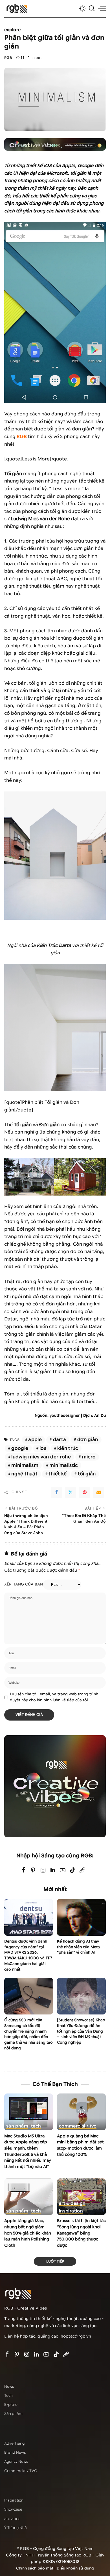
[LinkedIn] (53, 1870)
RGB (8, 58)
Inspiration (71, 2211)
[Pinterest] (85, 1492)
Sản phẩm (17, 2126)
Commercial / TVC (78, 2126)
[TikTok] (72, 1870)
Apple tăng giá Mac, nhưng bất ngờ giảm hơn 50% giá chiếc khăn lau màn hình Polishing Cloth (28, 2233)
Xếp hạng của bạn (24, 1584)
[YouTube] (63, 1870)
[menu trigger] (102, 8)
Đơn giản (88, 1440)
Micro (89, 1457)
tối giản (87, 1474)
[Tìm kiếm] (92, 8)
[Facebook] (56, 1492)
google (20, 1448)
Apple (35, 1440)
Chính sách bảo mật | (36, 2568)
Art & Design (72, 2203)
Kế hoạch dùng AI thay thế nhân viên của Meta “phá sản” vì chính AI (78, 1947)
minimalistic (63, 1465)
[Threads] (82, 1870)
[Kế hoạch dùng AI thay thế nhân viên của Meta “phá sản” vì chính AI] (81, 1917)
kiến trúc (68, 1448)
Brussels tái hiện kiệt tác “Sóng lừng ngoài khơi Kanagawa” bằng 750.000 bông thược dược (81, 2233)
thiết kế (58, 1474)
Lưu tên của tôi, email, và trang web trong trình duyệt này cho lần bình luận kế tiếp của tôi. (54, 1697)
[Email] (99, 1492)
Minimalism (25, 1465)
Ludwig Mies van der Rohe (41, 1457)
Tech (36, 2126)
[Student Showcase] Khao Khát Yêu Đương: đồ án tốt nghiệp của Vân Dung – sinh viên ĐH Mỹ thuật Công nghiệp (81, 2031)
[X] (71, 1492)
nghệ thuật (24, 1474)
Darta (60, 1440)
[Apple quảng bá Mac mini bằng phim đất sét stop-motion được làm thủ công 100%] (81, 2112)
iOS (43, 1448)
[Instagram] (43, 1870)
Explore (13, 30)
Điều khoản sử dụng (75, 2568)
